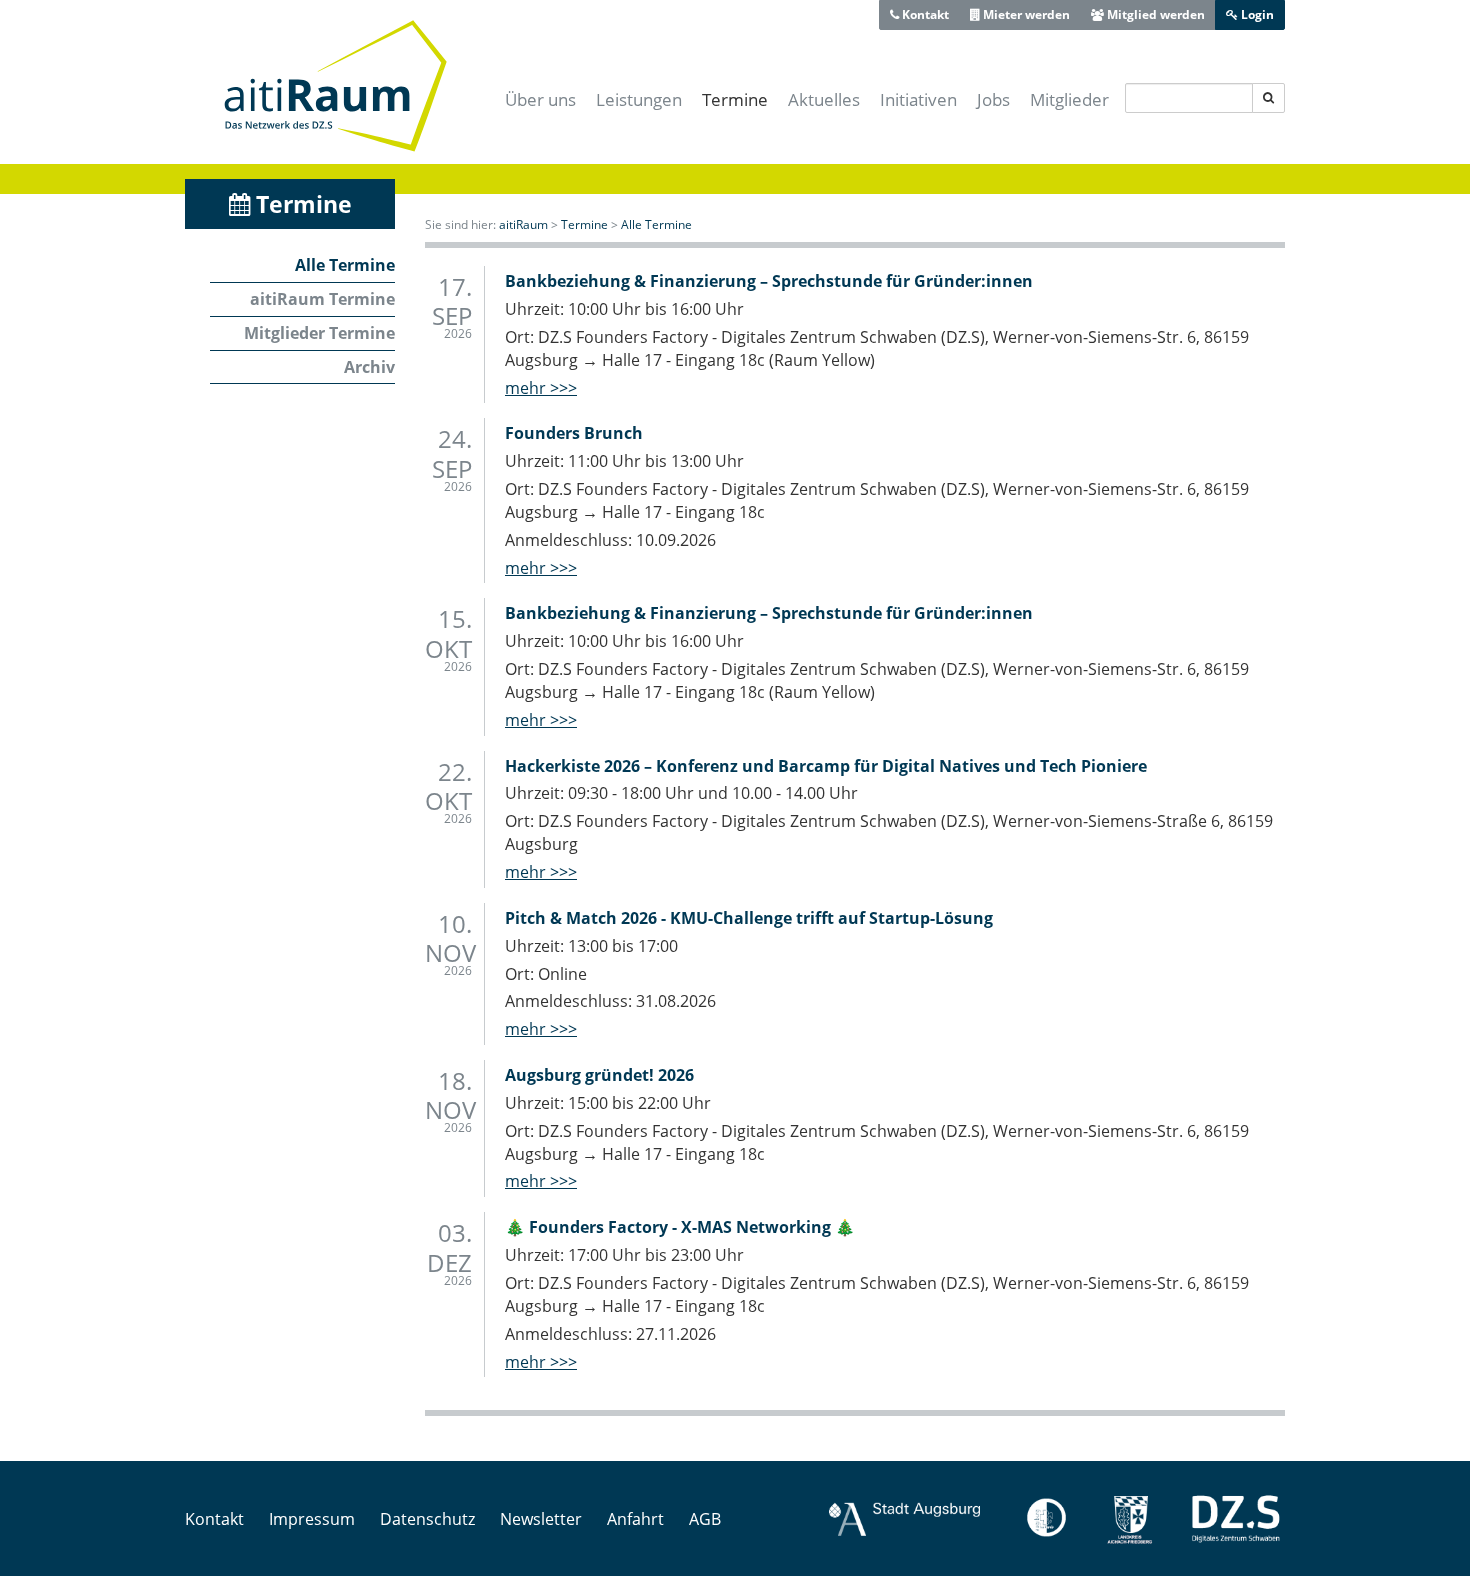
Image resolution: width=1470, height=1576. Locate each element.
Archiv (369, 367)
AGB (705, 1519)
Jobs (993, 99)
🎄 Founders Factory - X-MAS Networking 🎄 (680, 1227)
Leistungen (639, 99)
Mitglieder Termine (319, 333)
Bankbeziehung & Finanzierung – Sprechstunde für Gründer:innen (769, 281)
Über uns (540, 99)
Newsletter (541, 1519)
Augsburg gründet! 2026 (599, 1075)
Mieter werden (1025, 14)
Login (1256, 14)
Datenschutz (427, 1519)
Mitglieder (1069, 99)
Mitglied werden (1154, 14)
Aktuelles (824, 99)
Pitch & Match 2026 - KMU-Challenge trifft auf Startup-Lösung (749, 918)
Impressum (312, 1519)
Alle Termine (345, 265)
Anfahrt (635, 1519)
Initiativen (918, 99)
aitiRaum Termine (322, 299)
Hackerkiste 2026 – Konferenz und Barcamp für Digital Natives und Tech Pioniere (826, 766)
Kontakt (924, 14)
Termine (735, 99)
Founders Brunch (574, 433)
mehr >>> (541, 388)
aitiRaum (523, 224)
